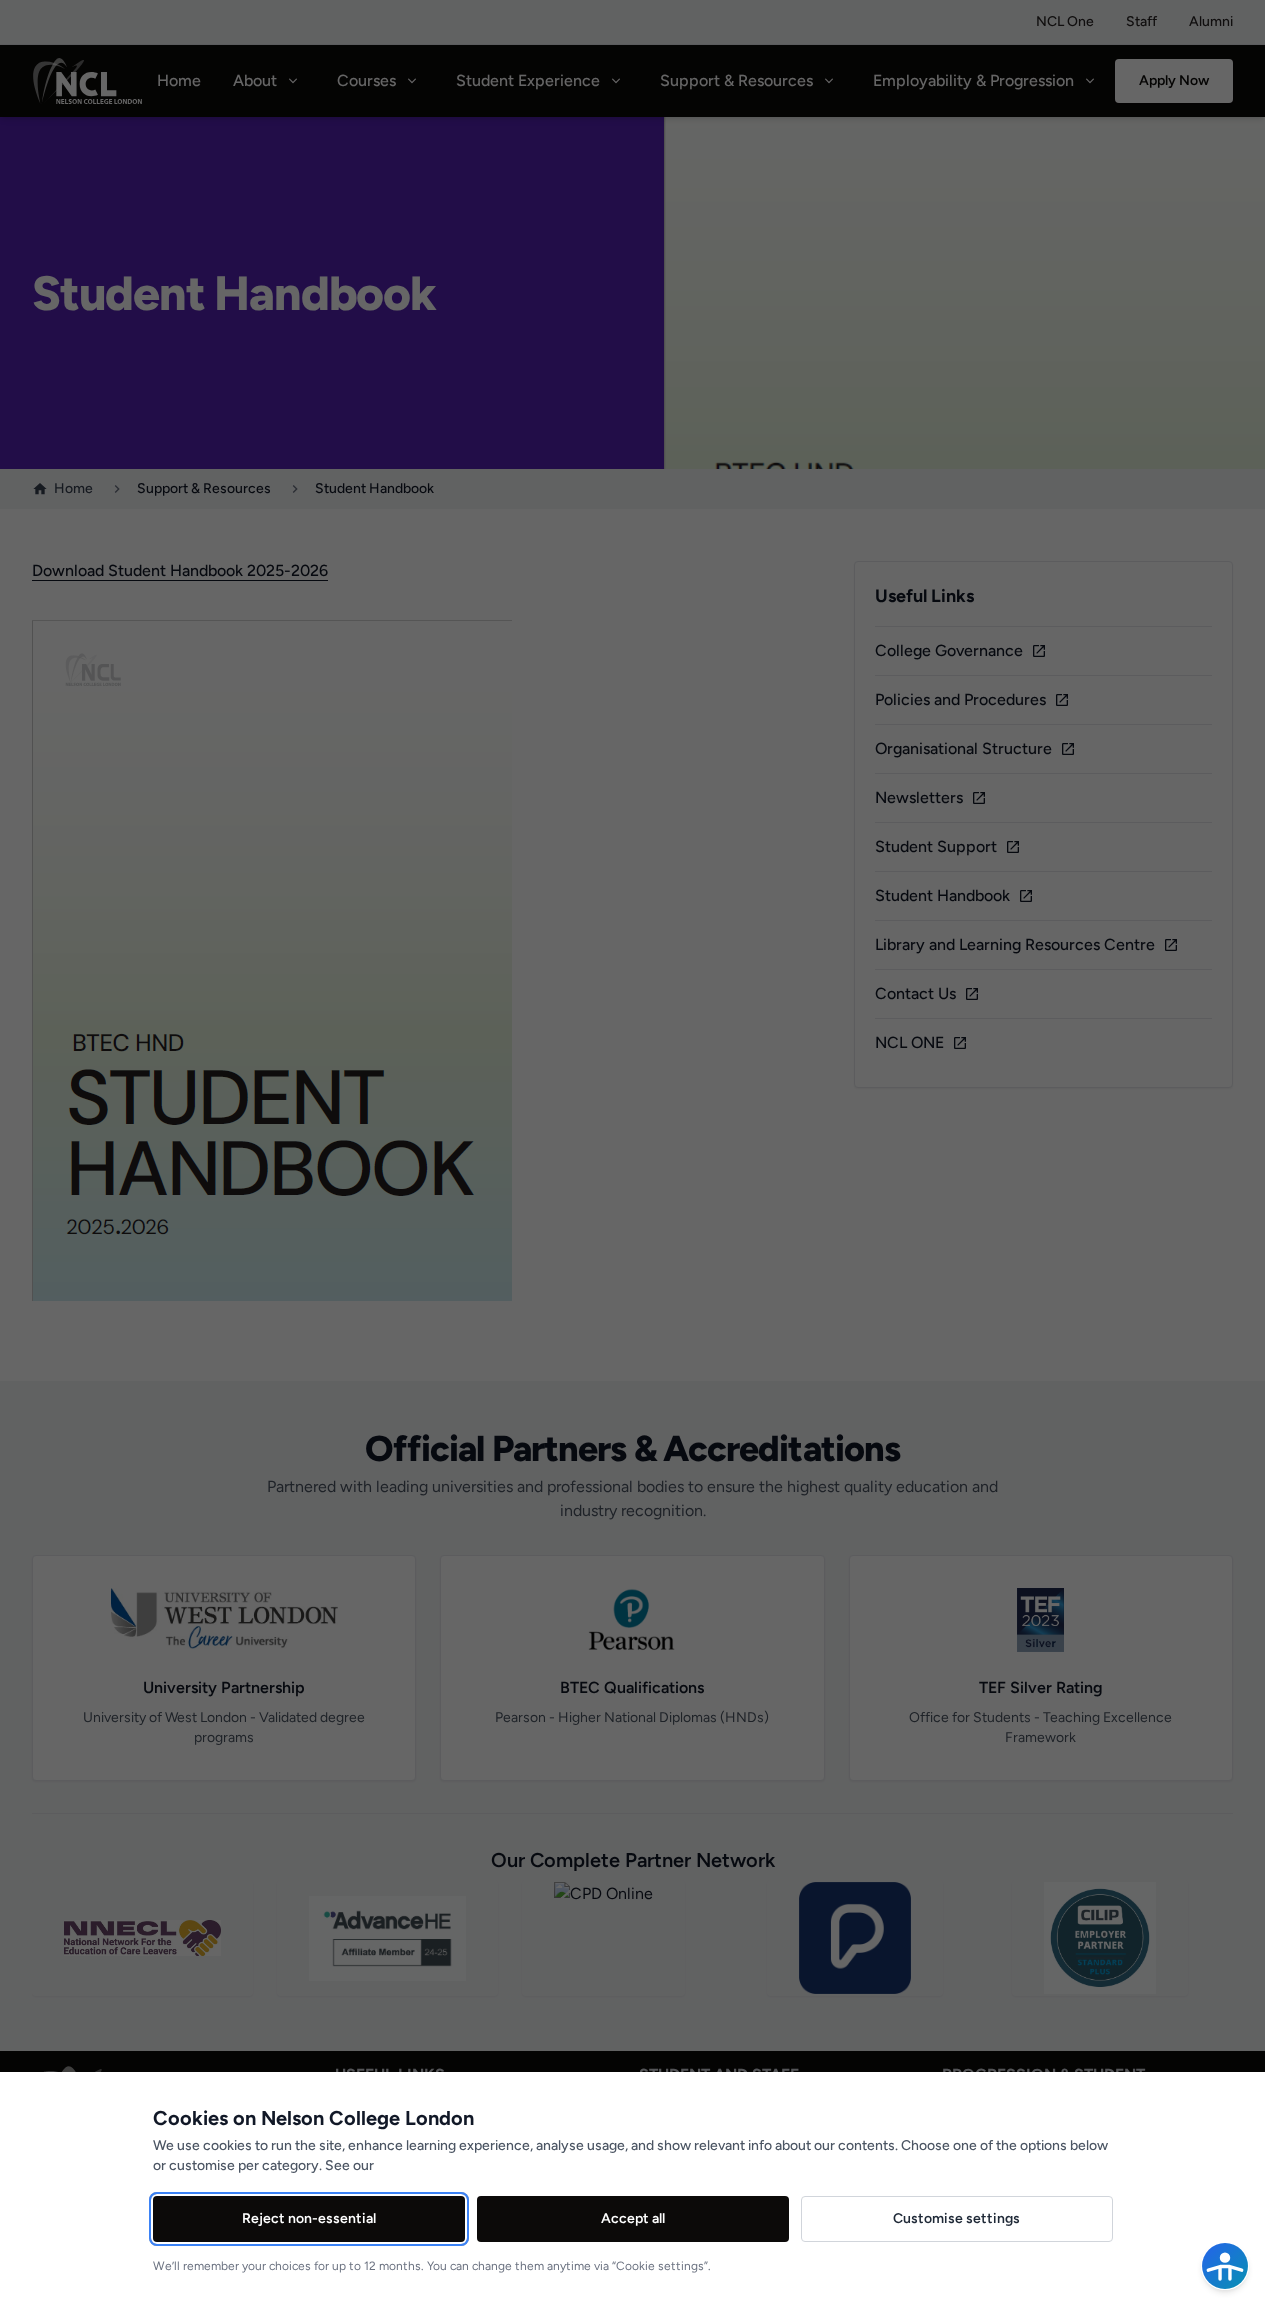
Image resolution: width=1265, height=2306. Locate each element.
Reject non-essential (309, 2218)
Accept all (633, 2218)
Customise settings (956, 2218)
